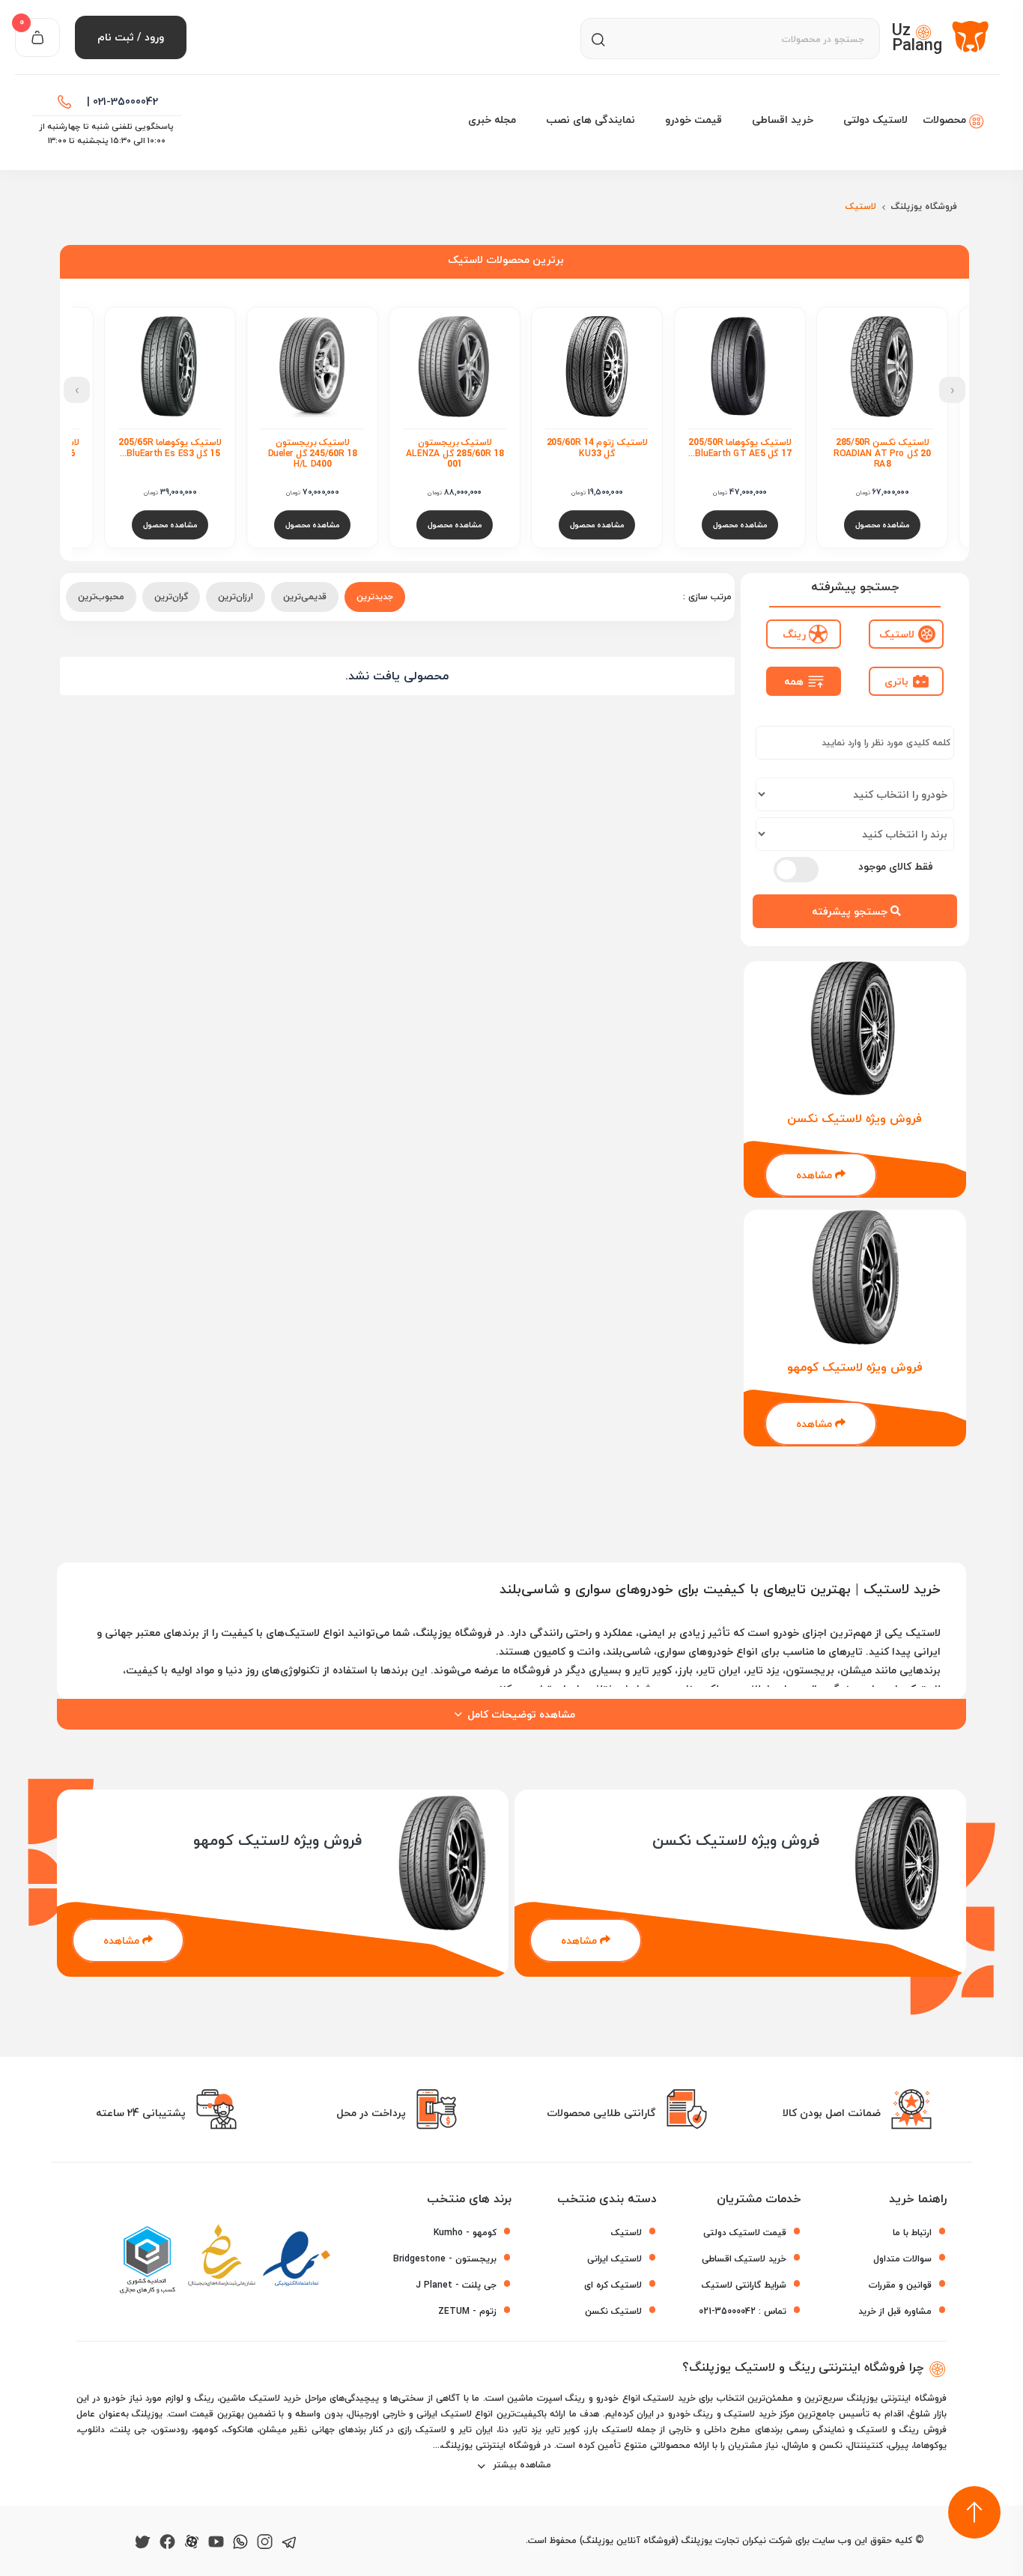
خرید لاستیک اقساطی (744, 2259)
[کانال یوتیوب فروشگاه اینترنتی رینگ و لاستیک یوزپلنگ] (216, 2540)
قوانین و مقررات (900, 2285)
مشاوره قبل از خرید (895, 2311)
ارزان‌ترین (236, 597)
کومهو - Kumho (465, 2233)
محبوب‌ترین (101, 597)
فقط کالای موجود (896, 866)
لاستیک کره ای (613, 2285)
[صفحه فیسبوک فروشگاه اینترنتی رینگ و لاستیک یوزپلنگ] (167, 2540)
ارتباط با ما (912, 2233)
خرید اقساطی (783, 119)
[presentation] (952, 390)
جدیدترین (375, 597)
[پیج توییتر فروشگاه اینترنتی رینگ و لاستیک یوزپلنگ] (143, 2540)
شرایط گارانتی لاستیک (744, 2285)
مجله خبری (492, 119)
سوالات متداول (902, 2259)
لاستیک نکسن (613, 2311)
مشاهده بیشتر (521, 2465)
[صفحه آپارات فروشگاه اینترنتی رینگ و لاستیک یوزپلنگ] (192, 2540)
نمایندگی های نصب (591, 119)
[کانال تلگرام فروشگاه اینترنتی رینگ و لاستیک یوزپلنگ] (289, 2540)
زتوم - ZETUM (467, 2311)
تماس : (743, 2311)
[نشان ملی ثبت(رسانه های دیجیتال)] (222, 2260)
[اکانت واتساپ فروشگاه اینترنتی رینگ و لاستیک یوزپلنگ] (240, 2540)
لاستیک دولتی (875, 119)
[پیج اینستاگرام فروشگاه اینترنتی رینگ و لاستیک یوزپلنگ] (265, 2540)
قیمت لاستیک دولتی (745, 2233)
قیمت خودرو (693, 119)
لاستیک (626, 2233)
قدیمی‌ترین (305, 597)
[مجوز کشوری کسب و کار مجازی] (147, 2260)
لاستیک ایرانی (614, 2259)
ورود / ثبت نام (131, 37)
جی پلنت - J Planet (456, 2285)
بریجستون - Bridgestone (445, 2259)
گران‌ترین (171, 597)
